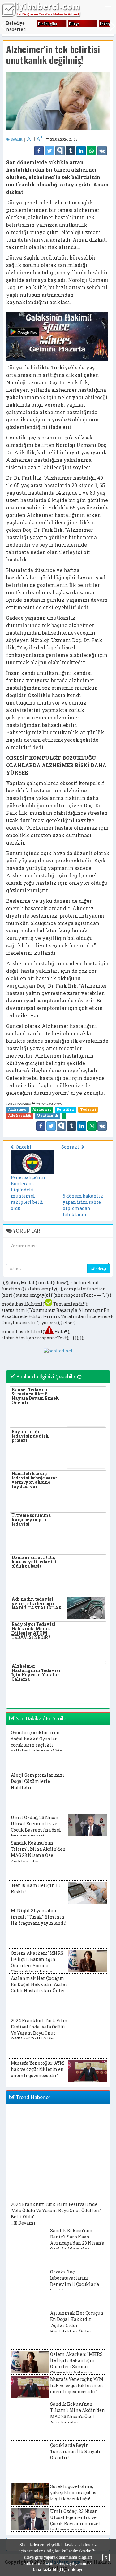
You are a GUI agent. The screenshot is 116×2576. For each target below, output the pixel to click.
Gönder (97, 1269)
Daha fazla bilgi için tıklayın (58, 2570)
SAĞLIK (16, 139)
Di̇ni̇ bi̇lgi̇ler (48, 24)
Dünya (74, 24)
